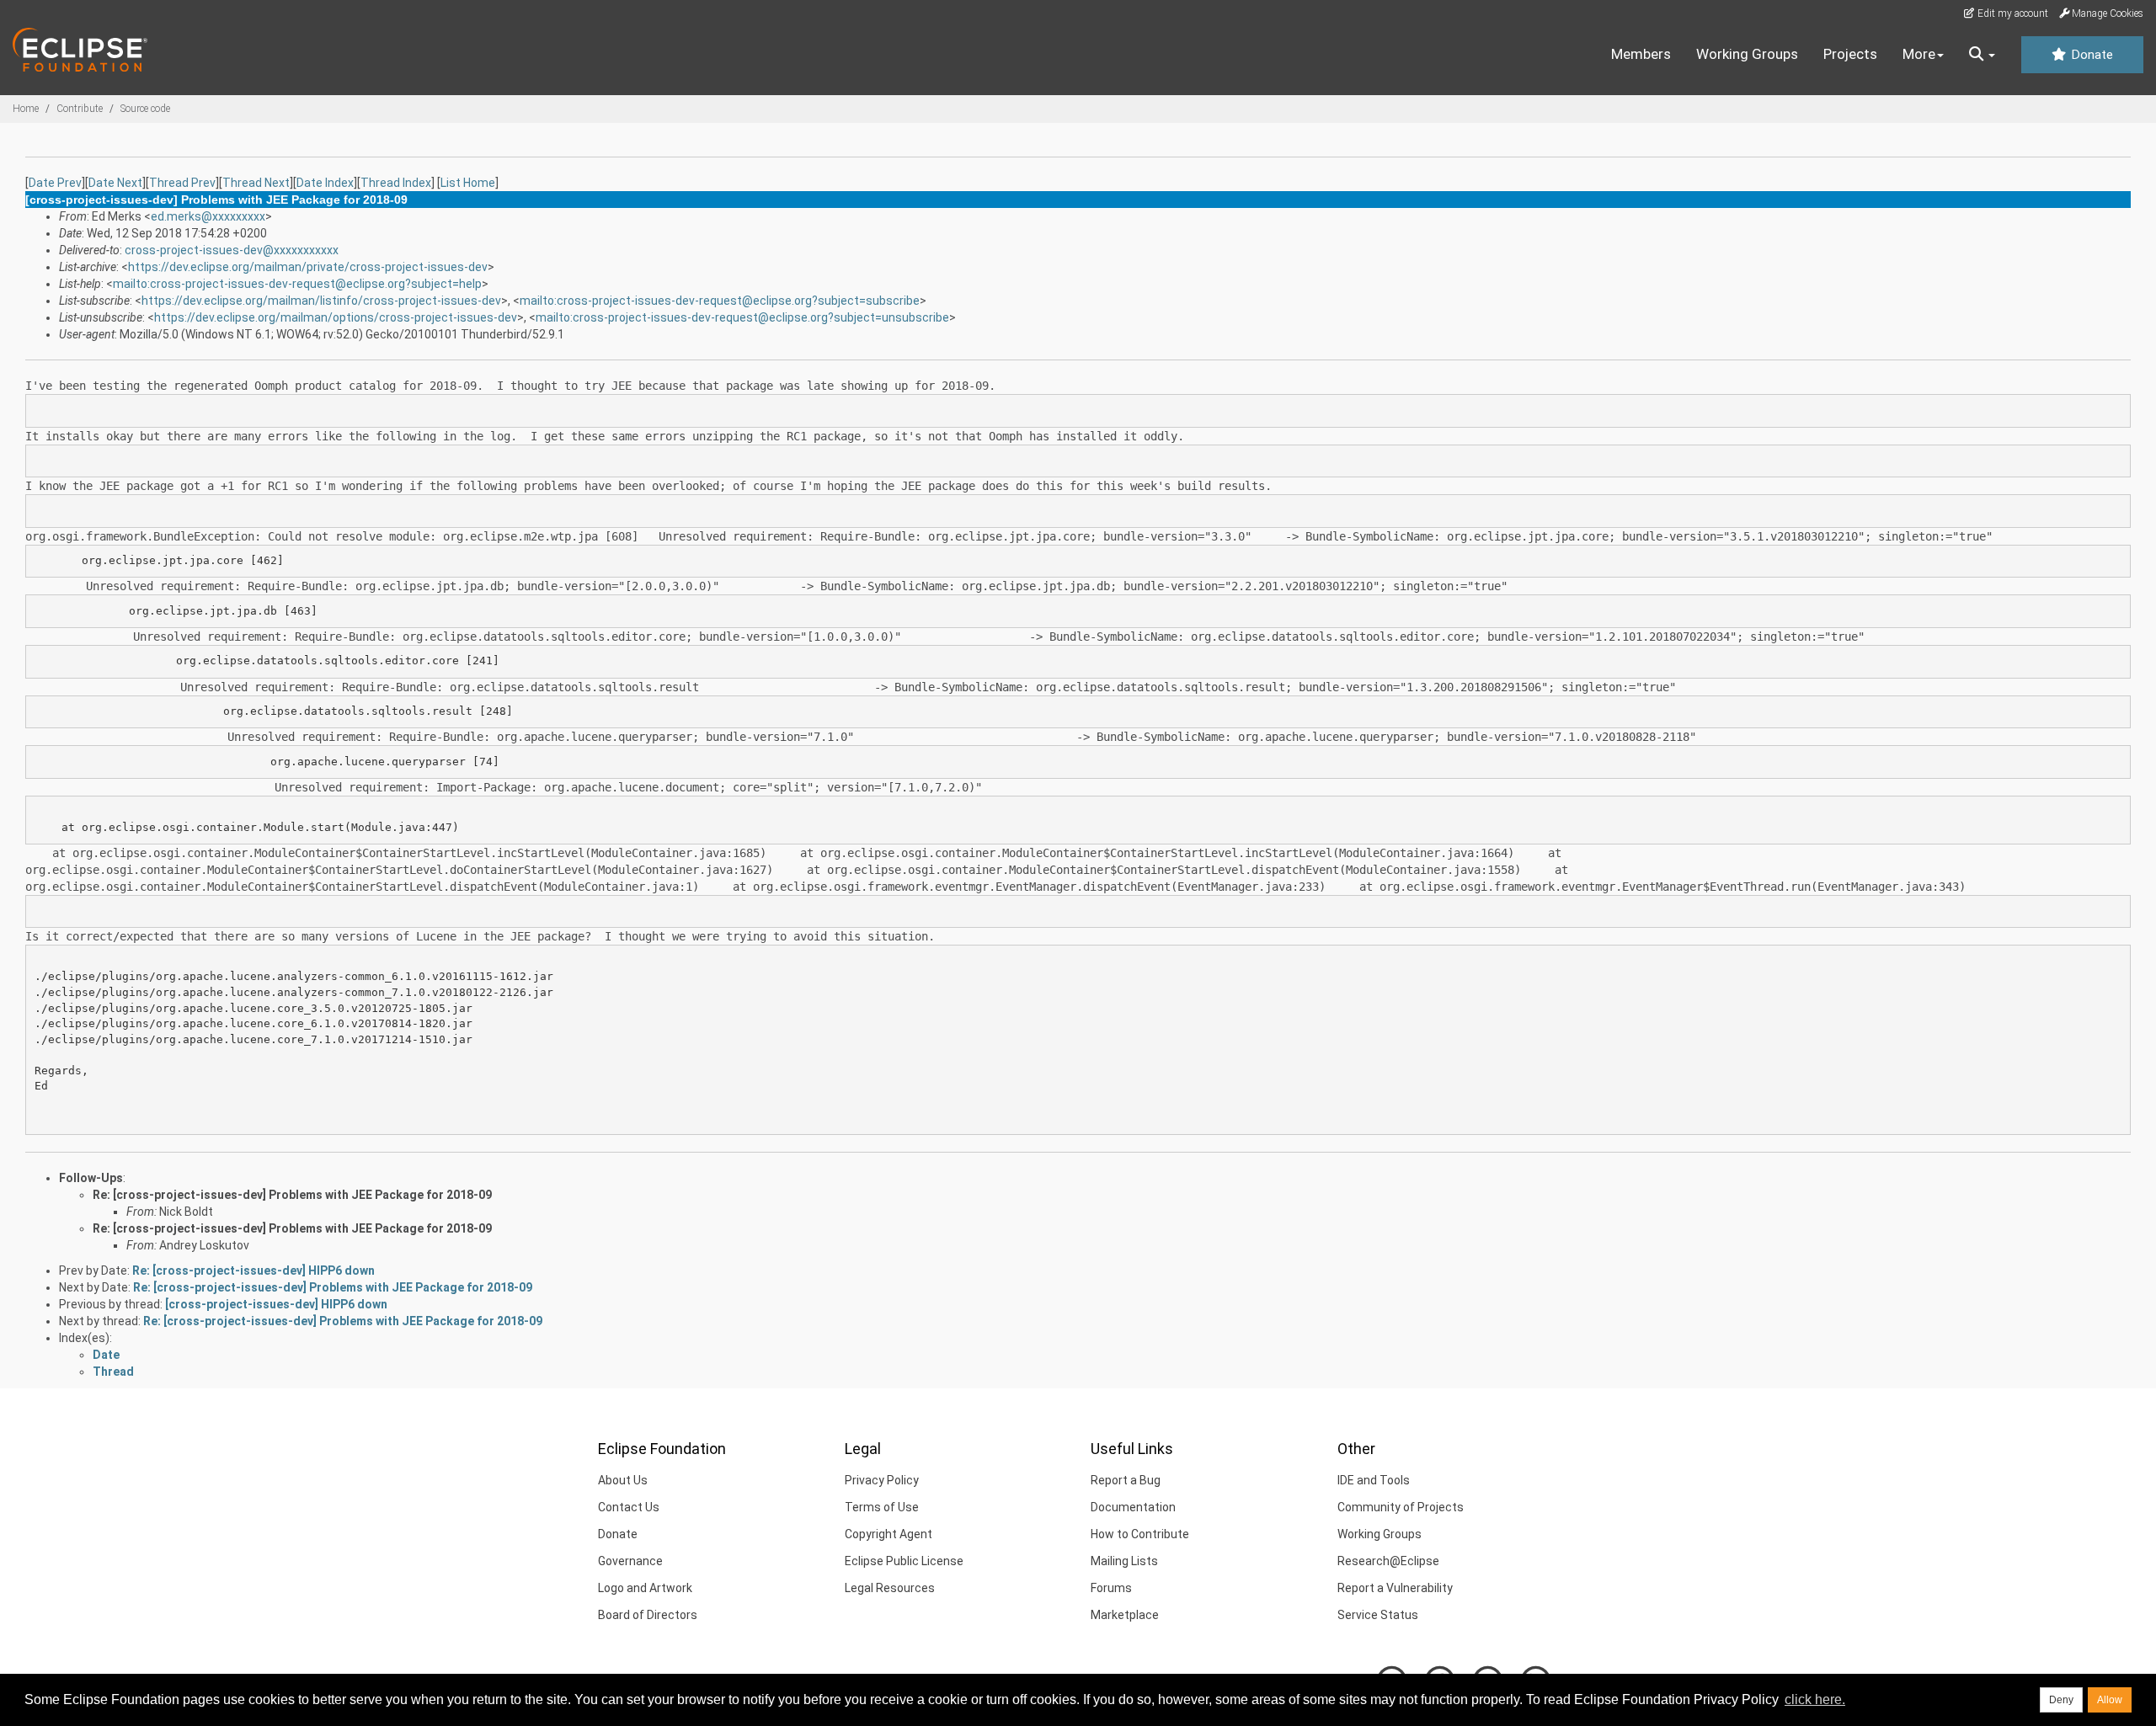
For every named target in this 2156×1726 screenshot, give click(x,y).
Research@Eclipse (1388, 1561)
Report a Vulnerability (1395, 1588)
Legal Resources (890, 1588)
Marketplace (1125, 1615)
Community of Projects (1401, 1507)
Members (1641, 54)
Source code (145, 109)
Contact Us (629, 1507)
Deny (2061, 1700)
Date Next (115, 183)
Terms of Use (882, 1507)
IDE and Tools (1374, 1480)
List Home (468, 183)
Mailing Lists (1124, 1561)
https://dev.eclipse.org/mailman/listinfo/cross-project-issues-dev (321, 301)
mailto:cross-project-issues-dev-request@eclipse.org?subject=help (297, 284)
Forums (1111, 1588)
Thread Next (256, 183)
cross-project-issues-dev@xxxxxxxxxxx (232, 250)
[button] (1982, 55)
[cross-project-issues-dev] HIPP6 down (276, 1304)
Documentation (1133, 1507)
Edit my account (2012, 13)
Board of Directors (648, 1615)
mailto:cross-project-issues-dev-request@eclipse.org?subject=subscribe (720, 301)
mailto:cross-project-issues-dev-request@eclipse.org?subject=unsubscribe (742, 317)
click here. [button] (1815, 1699)
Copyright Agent (889, 1534)
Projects (1850, 54)
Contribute (80, 109)
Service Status (1378, 1615)
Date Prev (55, 183)
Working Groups (1747, 54)
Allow (2110, 1700)
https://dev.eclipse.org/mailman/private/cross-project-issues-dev (308, 267)
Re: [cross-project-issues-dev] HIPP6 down (253, 1271)
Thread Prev (182, 183)
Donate (2090, 55)
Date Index (325, 183)
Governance (630, 1561)
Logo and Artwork (645, 1588)
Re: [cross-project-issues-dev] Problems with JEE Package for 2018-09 (292, 1195)
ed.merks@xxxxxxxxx (208, 216)
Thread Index (396, 183)
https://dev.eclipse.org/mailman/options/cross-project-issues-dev (336, 317)
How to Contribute (1140, 1534)
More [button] (1919, 54)
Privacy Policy (882, 1480)
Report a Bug (1126, 1480)
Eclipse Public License (904, 1561)
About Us (623, 1480)
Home (26, 109)
